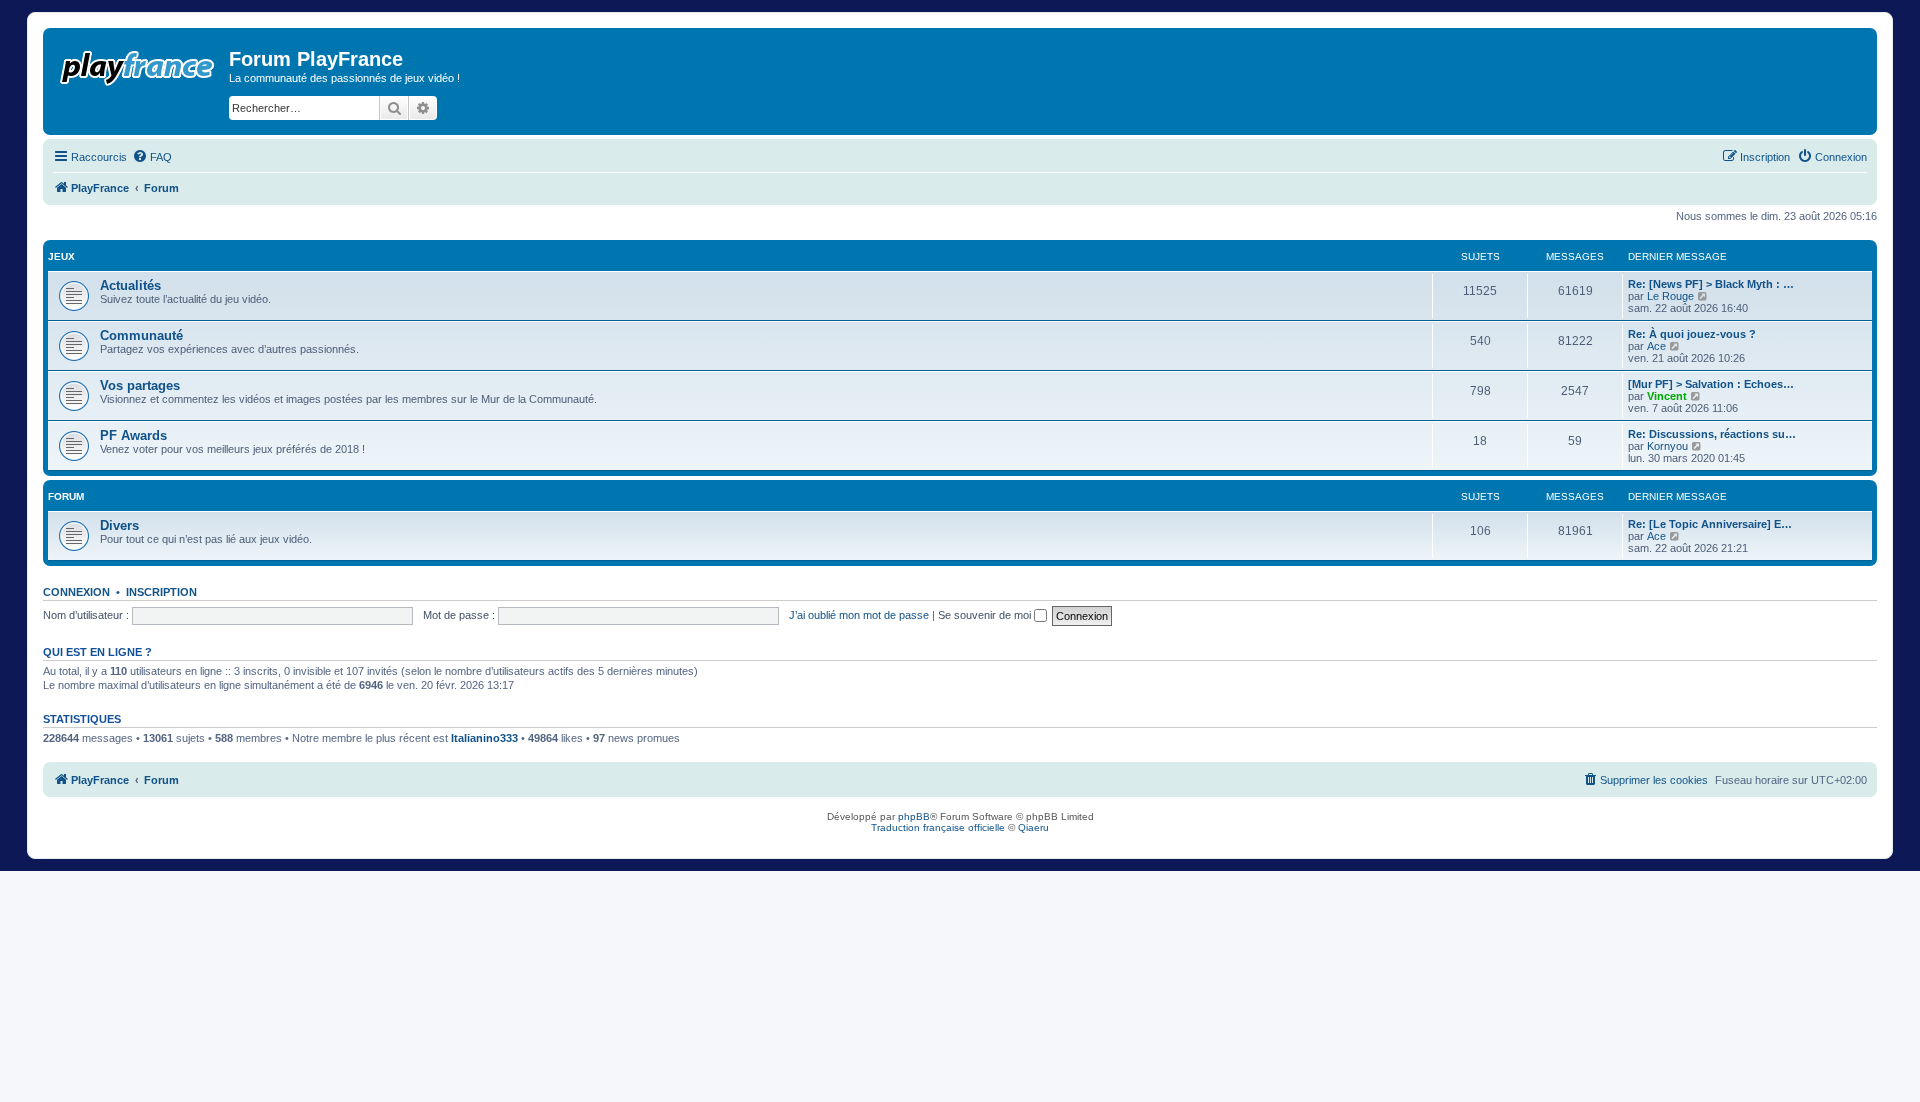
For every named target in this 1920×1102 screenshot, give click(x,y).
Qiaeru (1033, 827)
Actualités (130, 285)
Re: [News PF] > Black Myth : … (1711, 284)
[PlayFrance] (138, 64)
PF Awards (133, 435)
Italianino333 (484, 738)
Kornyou (1667, 446)
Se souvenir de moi (986, 615)
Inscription (161, 592)
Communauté (141, 335)
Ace (1656, 346)
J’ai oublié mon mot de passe (859, 615)
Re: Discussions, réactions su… (1712, 434)
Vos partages (140, 385)
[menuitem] (152, 157)
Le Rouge (1670, 296)
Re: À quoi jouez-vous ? (1692, 334)
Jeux (61, 256)
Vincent (1667, 396)
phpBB (914, 816)
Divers (119, 525)
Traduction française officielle (938, 827)
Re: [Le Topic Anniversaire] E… (1710, 524)
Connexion (76, 592)
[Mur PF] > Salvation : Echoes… (1711, 384)
